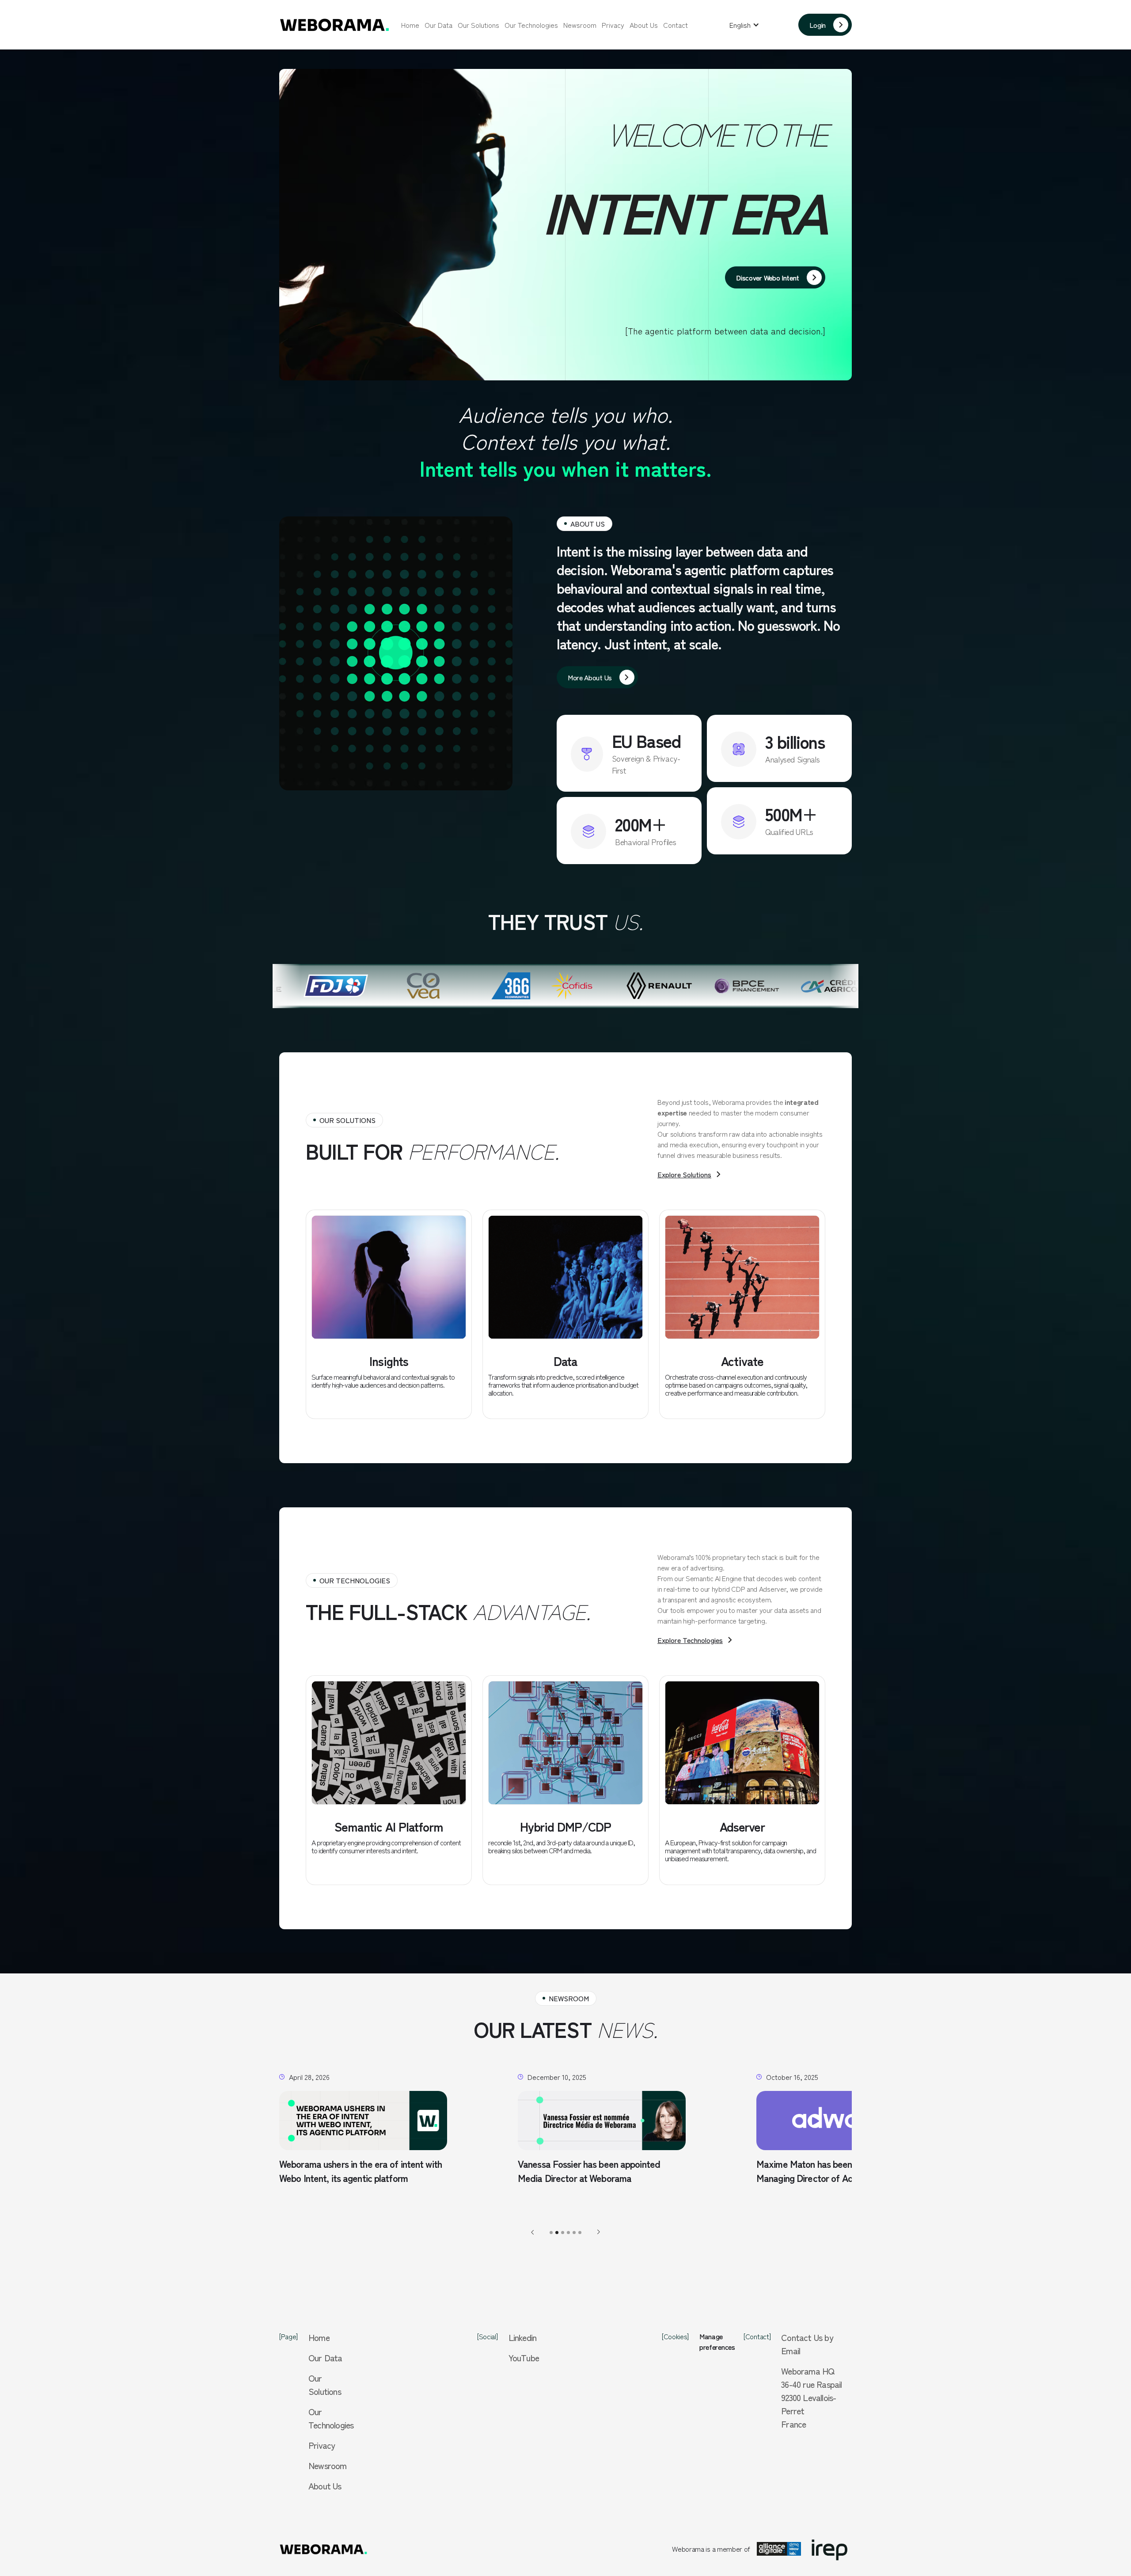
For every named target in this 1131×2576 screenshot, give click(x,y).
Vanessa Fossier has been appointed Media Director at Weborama (283, 2171)
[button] (744, 25)
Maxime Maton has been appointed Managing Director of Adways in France (527, 2171)
